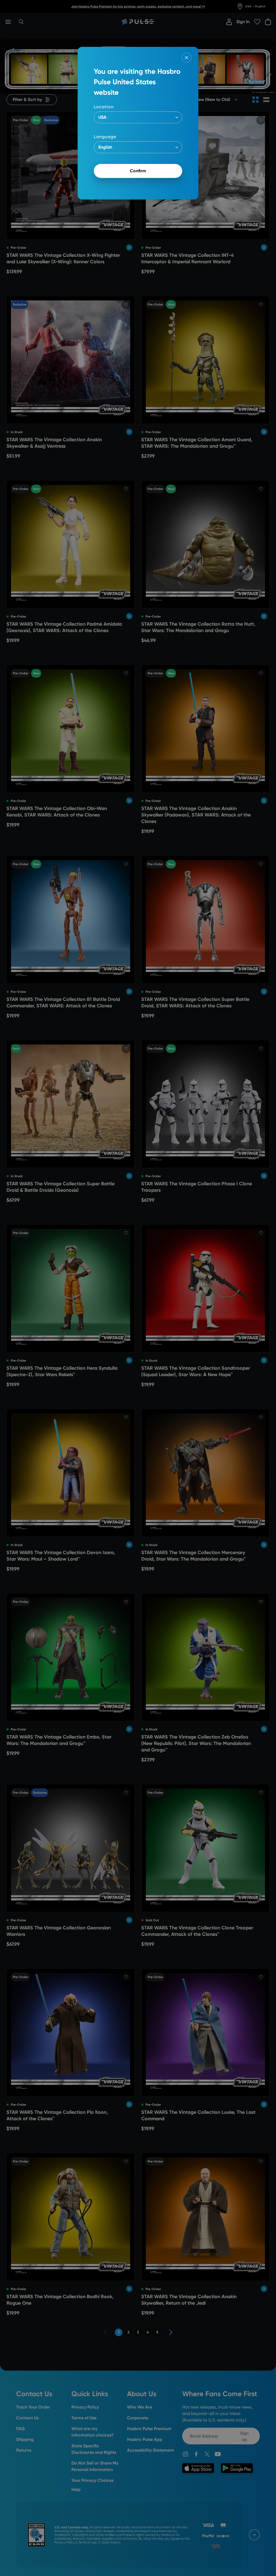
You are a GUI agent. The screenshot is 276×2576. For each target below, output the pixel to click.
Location (104, 107)
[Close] (187, 58)
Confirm (138, 171)
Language (105, 137)
